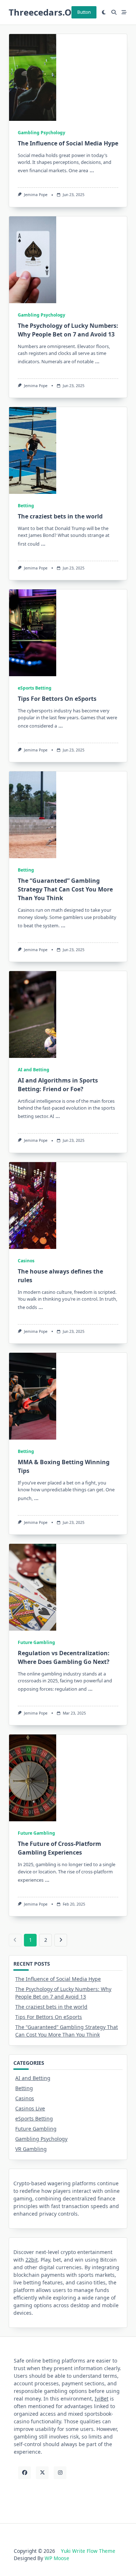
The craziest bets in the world (60, 516)
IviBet (102, 2399)
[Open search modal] (114, 12)
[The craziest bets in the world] (33, 450)
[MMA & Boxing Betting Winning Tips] (33, 1396)
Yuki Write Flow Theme (88, 2551)
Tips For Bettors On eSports (57, 699)
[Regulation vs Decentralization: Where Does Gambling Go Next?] (33, 1587)
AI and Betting (34, 1070)
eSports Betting (35, 688)
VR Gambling (31, 2149)
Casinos (26, 1261)
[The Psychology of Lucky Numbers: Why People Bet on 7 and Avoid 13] (33, 260)
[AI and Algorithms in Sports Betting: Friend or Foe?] (33, 1014)
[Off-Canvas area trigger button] (124, 12)
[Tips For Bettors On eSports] (33, 633)
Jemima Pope (36, 195)
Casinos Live (30, 2108)
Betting (26, 506)
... (92, 170)
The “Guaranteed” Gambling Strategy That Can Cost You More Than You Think (65, 889)
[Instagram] (60, 2473)
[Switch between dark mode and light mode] (104, 12)
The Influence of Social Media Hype (68, 143)
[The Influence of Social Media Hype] (33, 77)
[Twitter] (42, 2473)
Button (84, 12)
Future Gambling (36, 1642)
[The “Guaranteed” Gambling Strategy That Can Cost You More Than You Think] (33, 815)
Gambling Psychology (42, 133)
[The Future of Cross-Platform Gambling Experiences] (33, 1778)
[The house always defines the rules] (33, 1206)
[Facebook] (24, 2473)
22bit (32, 2260)
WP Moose (57, 2558)
